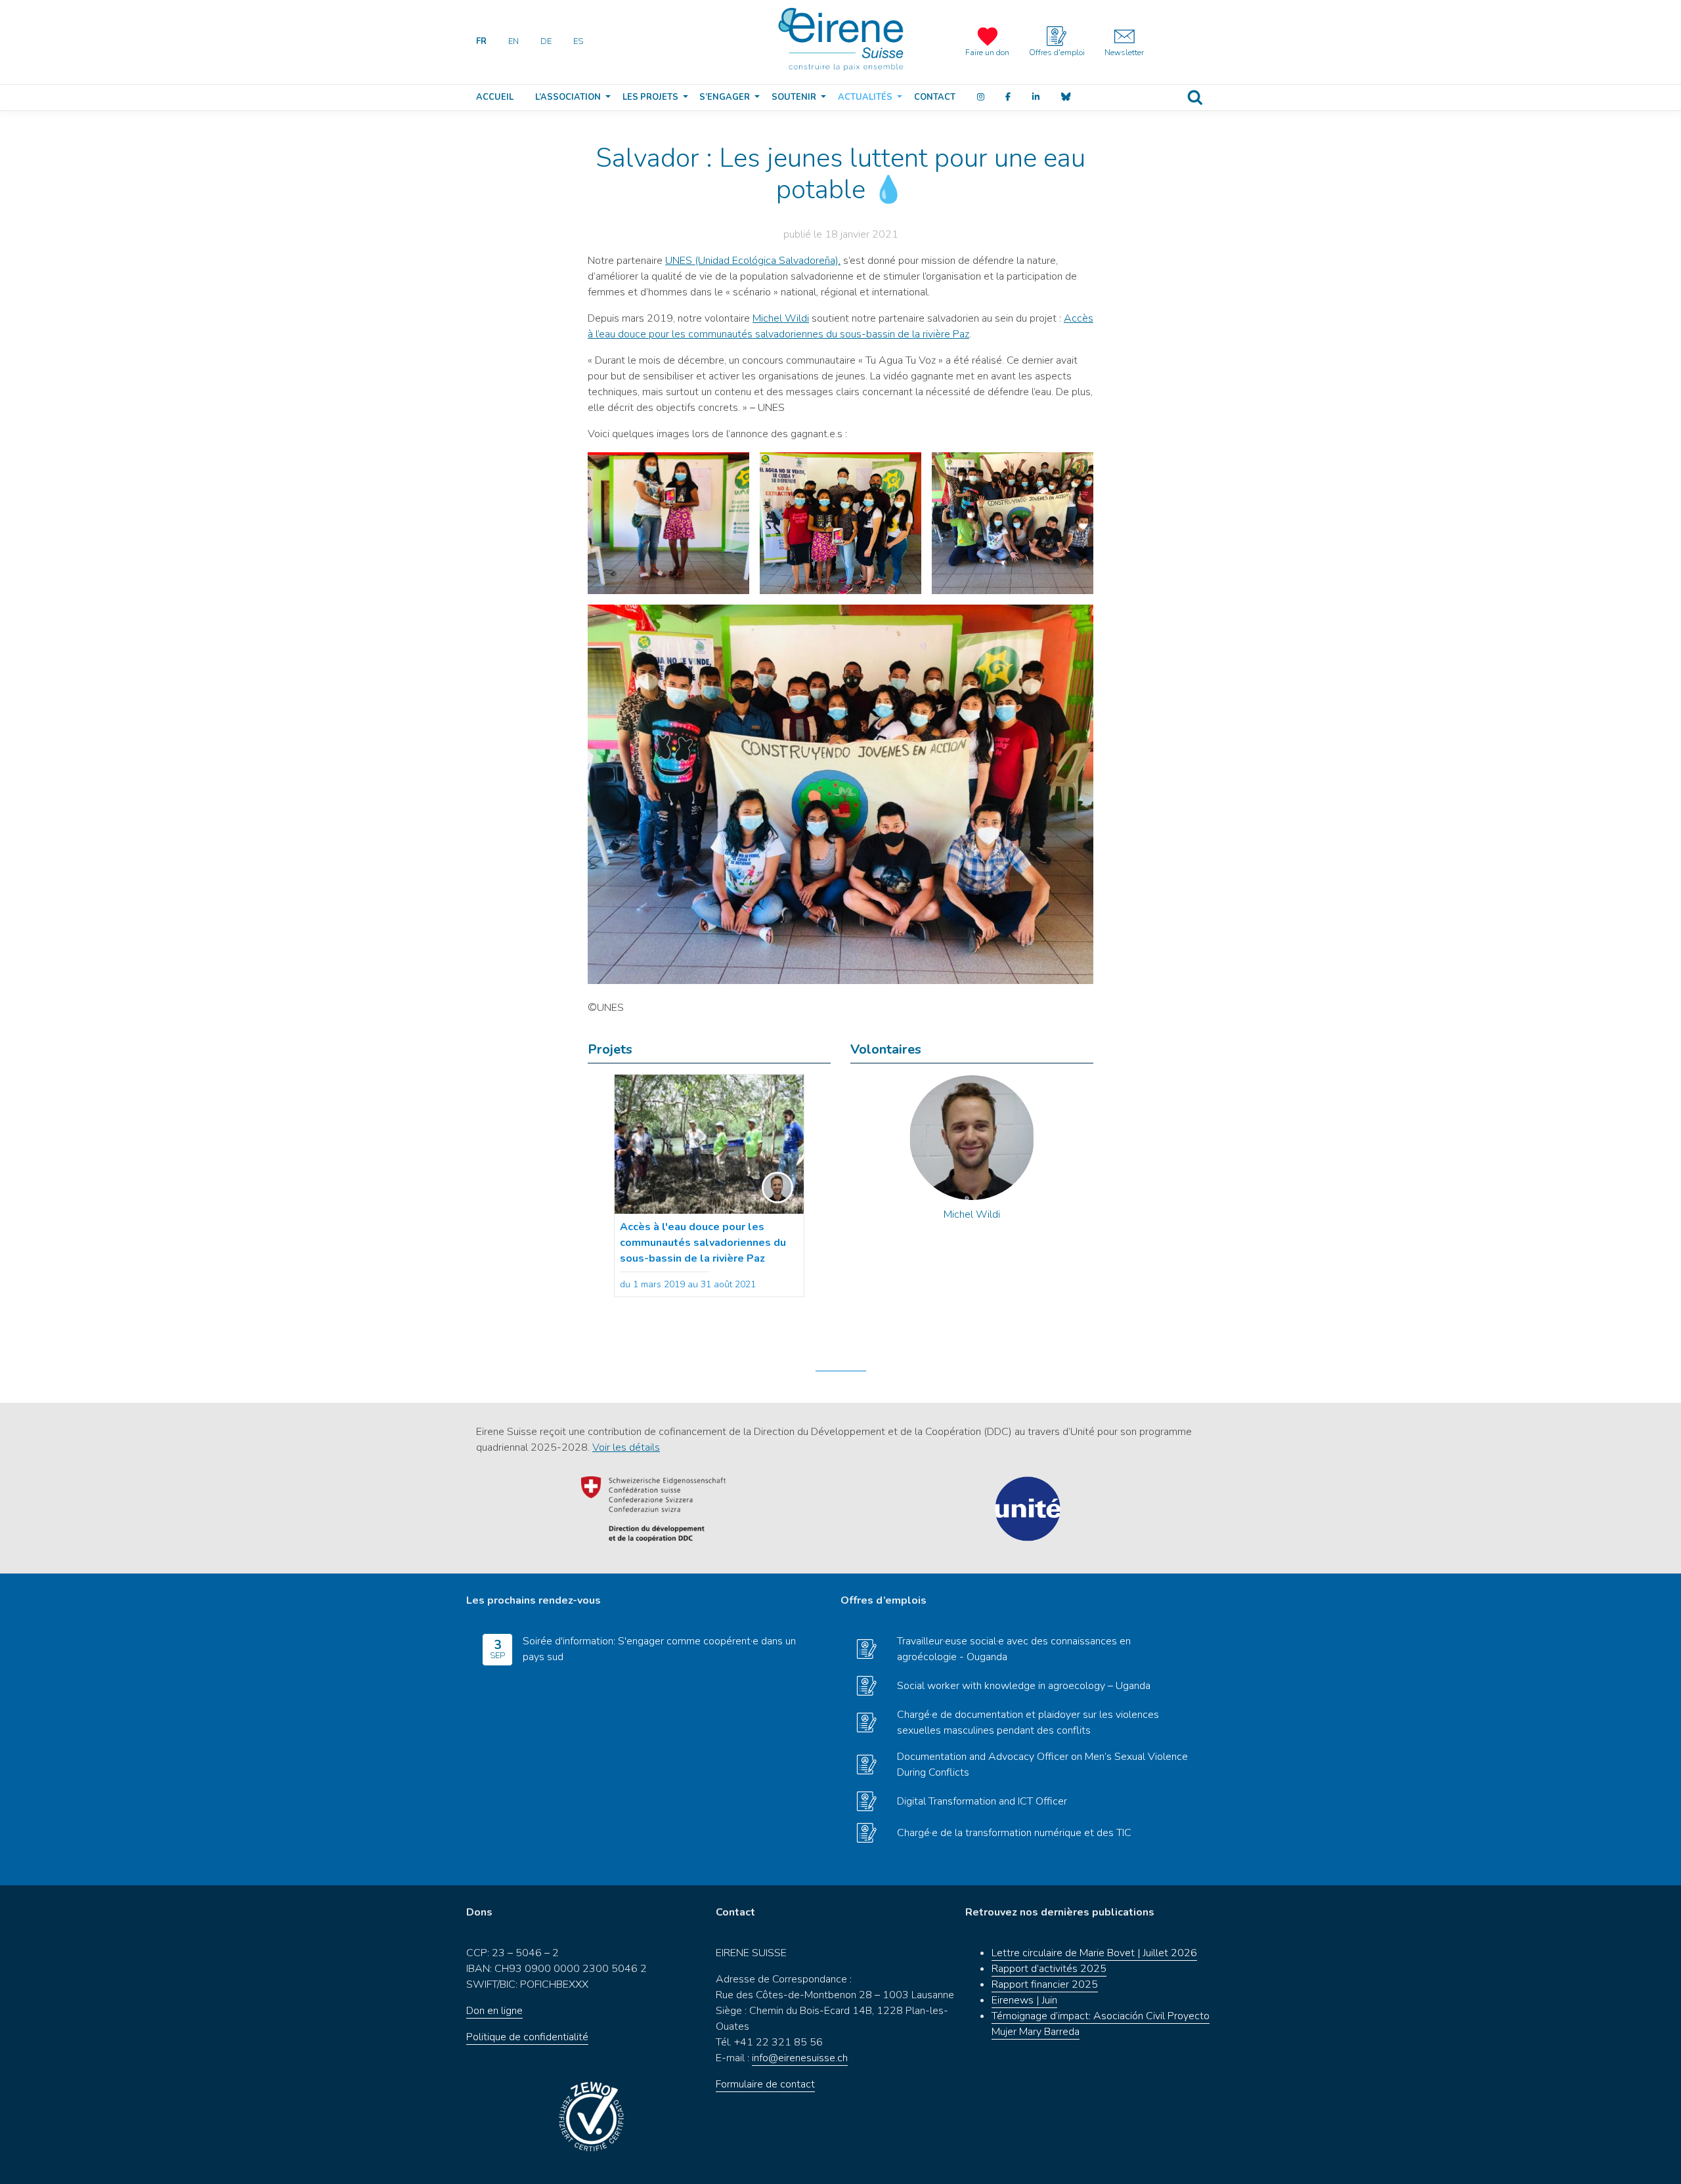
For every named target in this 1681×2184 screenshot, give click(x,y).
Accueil (495, 97)
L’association (568, 97)
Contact (935, 97)
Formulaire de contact (765, 2084)
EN (513, 41)
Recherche (1195, 97)
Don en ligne (494, 2011)
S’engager (725, 97)
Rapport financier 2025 (1045, 1984)
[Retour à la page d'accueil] (840, 39)
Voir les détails (626, 1447)
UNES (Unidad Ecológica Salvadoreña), (753, 261)
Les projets (650, 97)
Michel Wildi (781, 318)
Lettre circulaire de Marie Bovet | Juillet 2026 (1094, 1953)
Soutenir (794, 97)
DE (546, 41)
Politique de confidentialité (527, 2037)
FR (481, 41)
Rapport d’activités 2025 (1049, 1969)
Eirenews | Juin (1024, 2000)
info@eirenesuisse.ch (800, 2058)
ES (578, 41)
